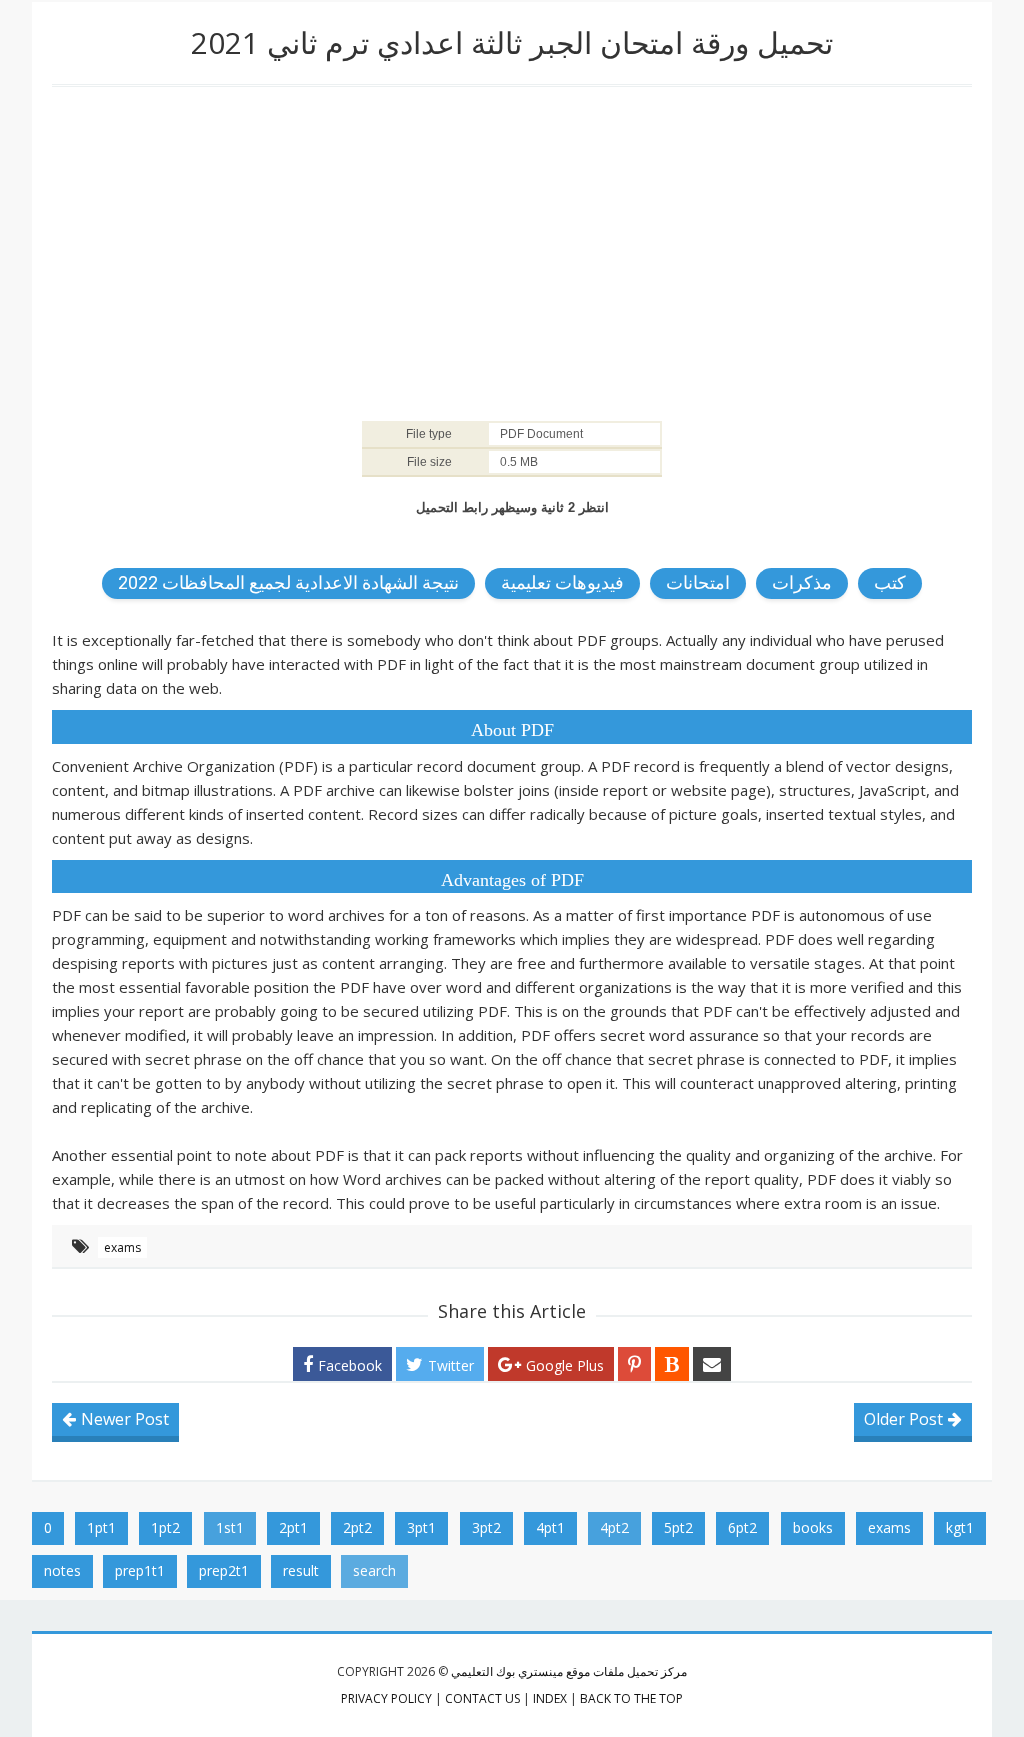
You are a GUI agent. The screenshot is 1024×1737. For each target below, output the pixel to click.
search (374, 1570)
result (301, 1570)
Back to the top (631, 1698)
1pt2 (165, 1527)
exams (122, 1247)
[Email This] (712, 1364)
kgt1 (960, 1527)
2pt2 (357, 1527)
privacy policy (386, 1698)
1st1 (230, 1527)
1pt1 (101, 1527)
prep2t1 (224, 1570)
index (550, 1698)
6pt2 (742, 1527)
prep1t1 (140, 1570)
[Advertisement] (512, 247)
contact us (482, 1698)
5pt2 (678, 1527)
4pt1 (550, 1527)
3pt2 (486, 1527)
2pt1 (293, 1527)
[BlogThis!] (672, 1364)
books (813, 1527)
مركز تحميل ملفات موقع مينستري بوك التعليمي (569, 1671)
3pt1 (421, 1527)
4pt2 (614, 1527)
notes (62, 1570)
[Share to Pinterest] (634, 1364)
